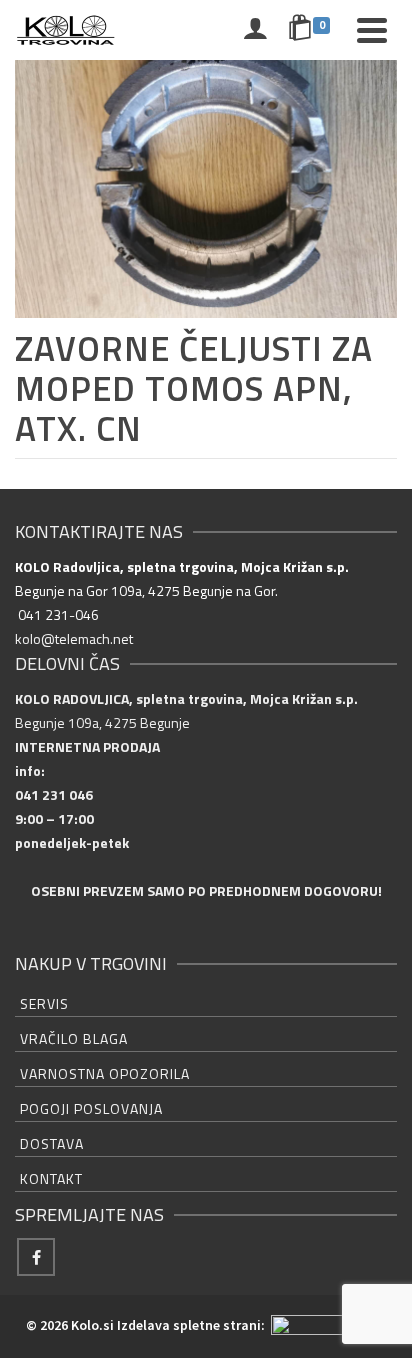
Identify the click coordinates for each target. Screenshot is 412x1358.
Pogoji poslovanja (91, 1108)
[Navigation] (372, 30)
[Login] (255, 30)
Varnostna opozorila (105, 1073)
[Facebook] (36, 1257)
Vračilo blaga (74, 1038)
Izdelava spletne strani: (192, 1325)
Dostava (52, 1143)
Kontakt (51, 1178)
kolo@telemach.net (74, 638)
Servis (44, 1003)
